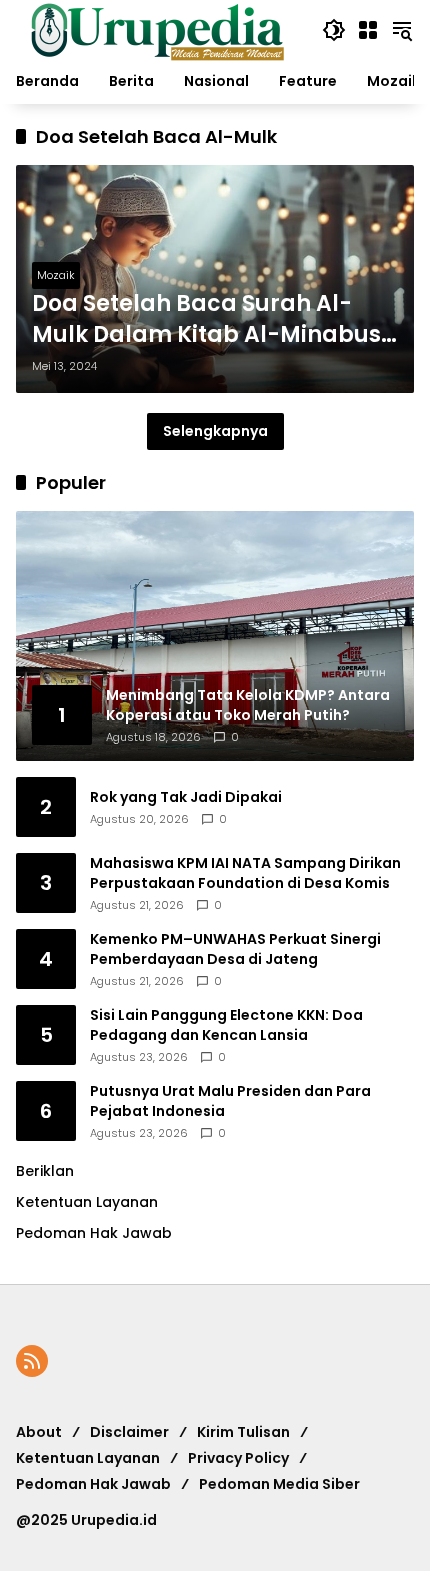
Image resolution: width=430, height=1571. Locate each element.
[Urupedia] (157, 29)
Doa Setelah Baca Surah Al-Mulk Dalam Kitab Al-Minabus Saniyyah (206, 320)
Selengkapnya (215, 431)
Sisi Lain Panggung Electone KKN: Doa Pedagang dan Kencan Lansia (226, 1025)
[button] (334, 30)
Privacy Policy (238, 1458)
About (39, 1432)
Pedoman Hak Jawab (93, 1484)
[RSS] (32, 1361)
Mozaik (56, 275)
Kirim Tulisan (243, 1432)
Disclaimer (129, 1432)
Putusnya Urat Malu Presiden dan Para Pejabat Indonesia (230, 1101)
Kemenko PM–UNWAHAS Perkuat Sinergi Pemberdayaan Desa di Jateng (235, 949)
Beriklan (45, 1171)
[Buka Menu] (368, 30)
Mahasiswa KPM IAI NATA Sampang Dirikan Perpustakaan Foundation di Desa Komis (245, 873)
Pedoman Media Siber (279, 1484)
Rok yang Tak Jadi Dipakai (186, 797)
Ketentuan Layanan (87, 1202)
